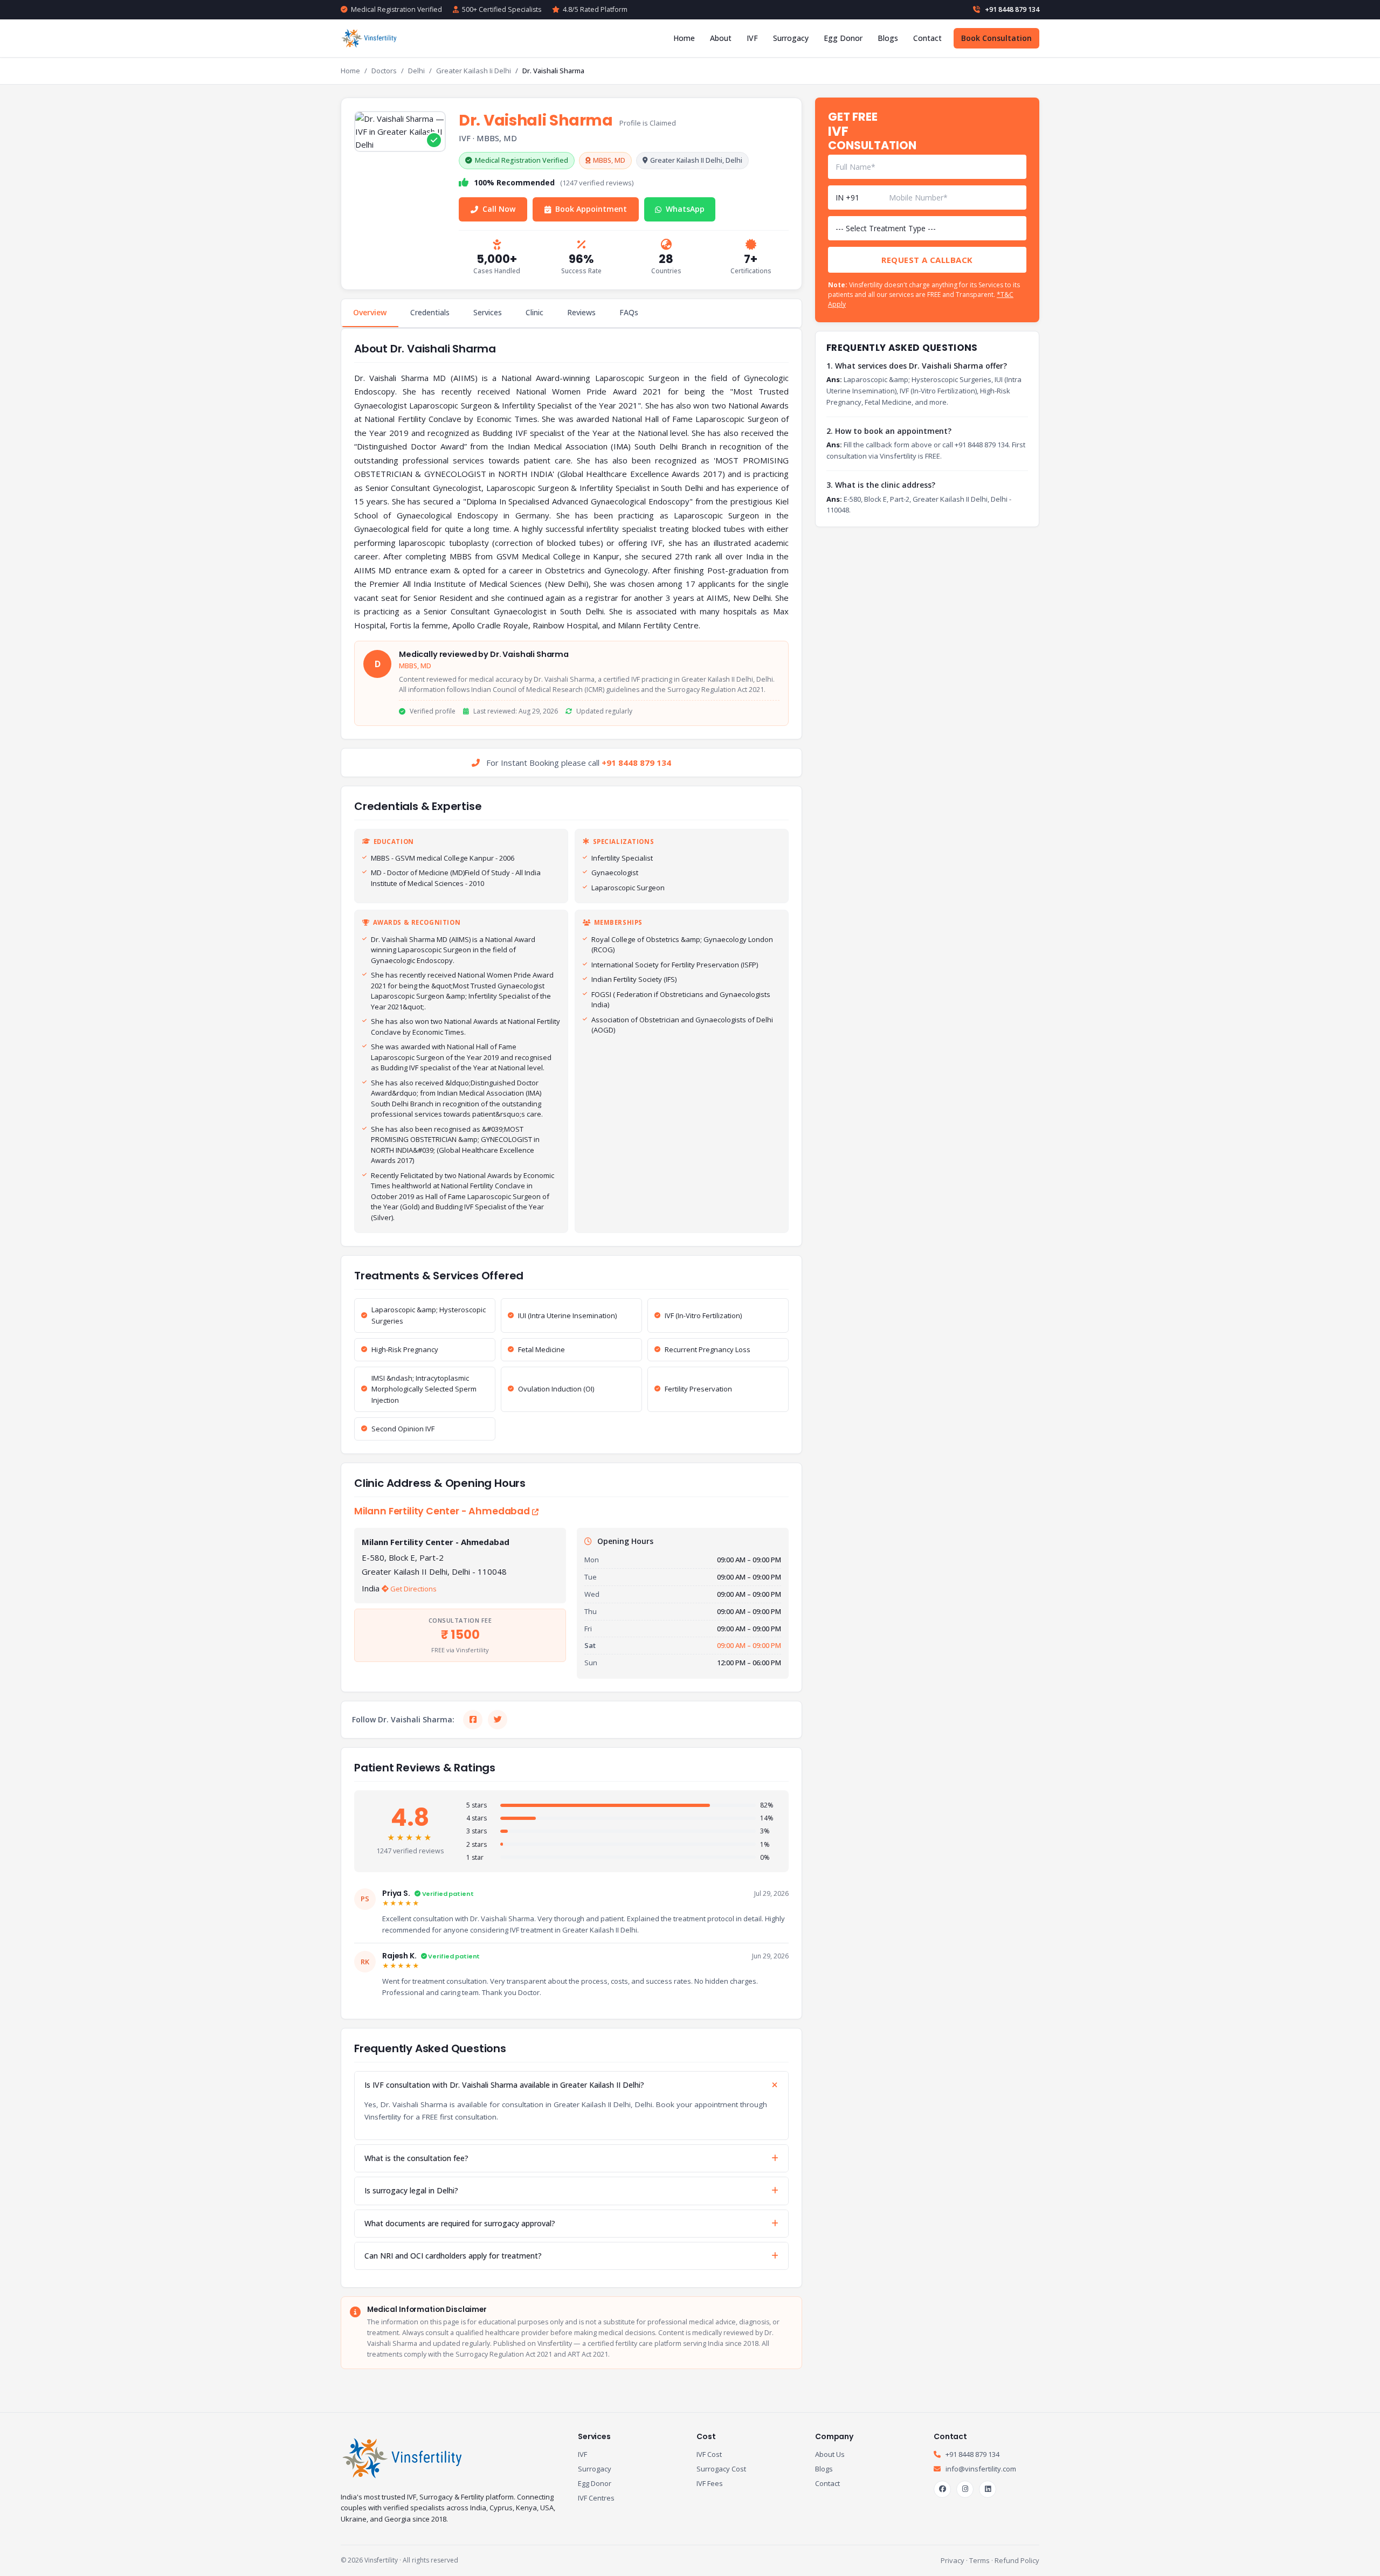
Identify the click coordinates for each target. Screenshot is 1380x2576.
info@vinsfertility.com (980, 2469)
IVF (752, 38)
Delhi (416, 71)
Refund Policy (1017, 2560)
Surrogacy (791, 38)
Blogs (888, 38)
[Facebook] (473, 1720)
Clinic (534, 312)
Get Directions (413, 1589)
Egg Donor (843, 38)
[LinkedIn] (988, 2489)
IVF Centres (596, 2498)
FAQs (629, 312)
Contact (927, 38)
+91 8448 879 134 (1011, 9)
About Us (830, 2454)
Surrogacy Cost (721, 2469)
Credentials (430, 312)
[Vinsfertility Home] (370, 38)
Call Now (499, 209)
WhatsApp (685, 209)
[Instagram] (965, 2489)
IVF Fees (710, 2483)
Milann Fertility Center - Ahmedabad (443, 1511)
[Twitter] (498, 1720)
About (721, 38)
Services (488, 312)
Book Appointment (591, 209)
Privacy (953, 2560)
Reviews (581, 312)
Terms (979, 2560)
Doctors (384, 71)
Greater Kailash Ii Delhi (474, 71)
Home (684, 38)
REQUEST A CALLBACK (927, 260)
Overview (370, 312)
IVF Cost (709, 2454)
